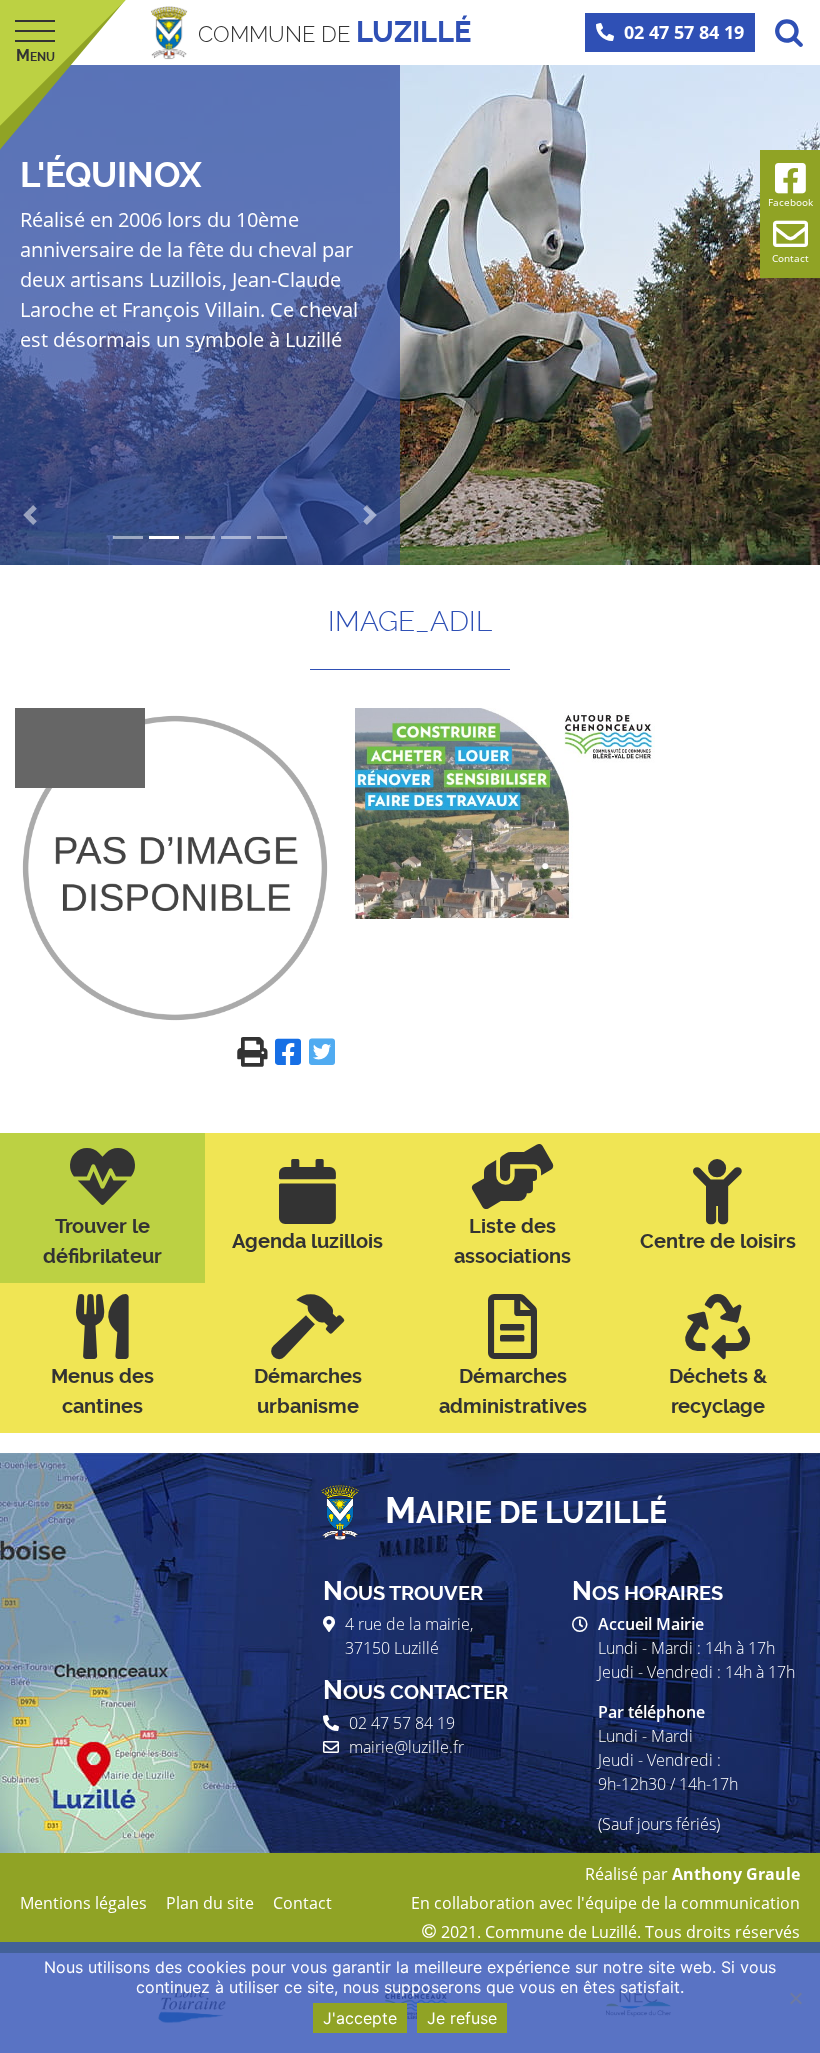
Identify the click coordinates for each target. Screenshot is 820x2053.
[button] (30, 515)
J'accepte (360, 2018)
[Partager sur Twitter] (322, 1050)
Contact (302, 1903)
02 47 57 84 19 (684, 32)
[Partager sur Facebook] (292, 1050)
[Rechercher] (789, 32)
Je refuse (462, 2018)
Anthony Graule (736, 1874)
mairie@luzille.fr (406, 1747)
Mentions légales (83, 1903)
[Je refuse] (795, 1998)
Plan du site (210, 1903)
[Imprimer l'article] (256, 1050)
